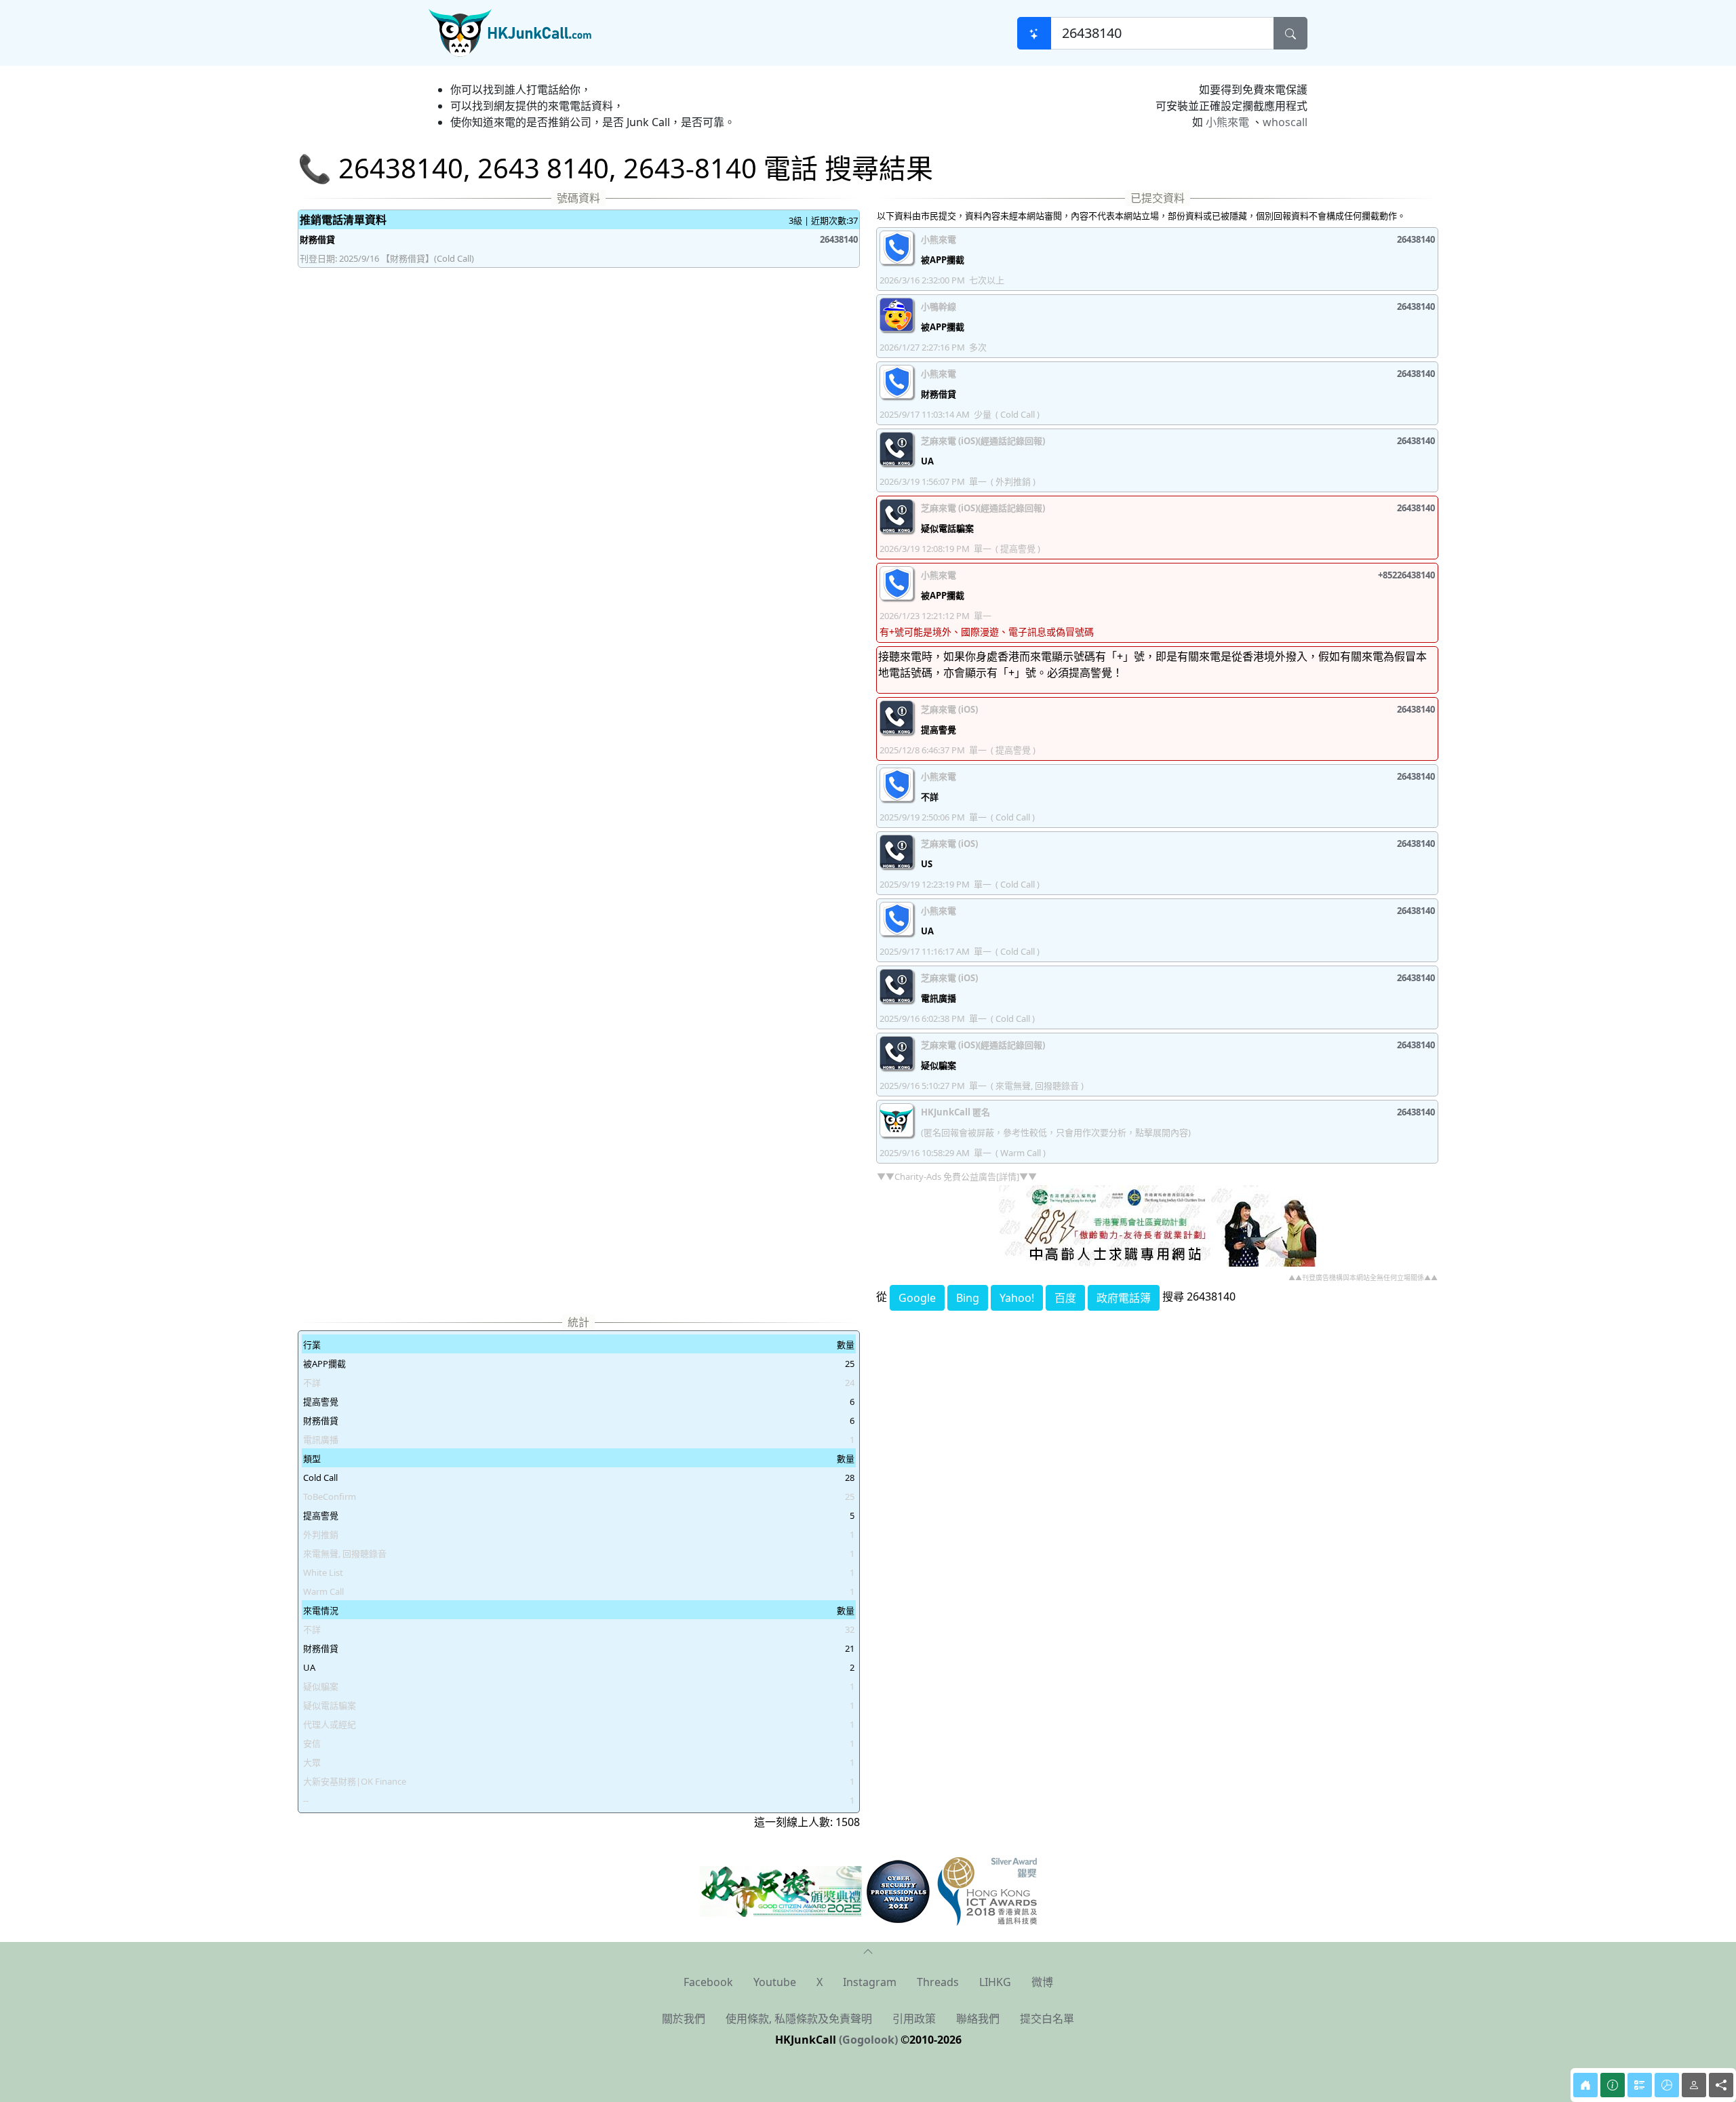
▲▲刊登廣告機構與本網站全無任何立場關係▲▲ (1363, 1277)
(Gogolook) (868, 2040)
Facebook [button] (708, 1982)
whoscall (1285, 122)
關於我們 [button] (684, 2019)
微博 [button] (1042, 1982)
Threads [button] (938, 1982)
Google (917, 1298)
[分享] (1721, 2085)
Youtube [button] (775, 1982)
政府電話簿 (1124, 1298)
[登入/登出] (1694, 2085)
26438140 (839, 239)
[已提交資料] (1640, 2085)
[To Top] (868, 1950)
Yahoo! (1017, 1298)
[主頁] (1585, 2085)
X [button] (820, 1982)
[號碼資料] (1613, 2085)
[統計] (1667, 2085)
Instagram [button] (870, 1982)
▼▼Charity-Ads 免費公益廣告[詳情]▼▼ (957, 1176)
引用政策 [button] (914, 2019)
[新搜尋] (1034, 33)
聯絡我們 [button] (978, 2019)
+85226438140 (1406, 575)
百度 (1065, 1298)
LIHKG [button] (995, 1982)
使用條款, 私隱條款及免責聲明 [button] (799, 2019)
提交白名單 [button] (1047, 2019)
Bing (968, 1298)
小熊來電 (1227, 122)
